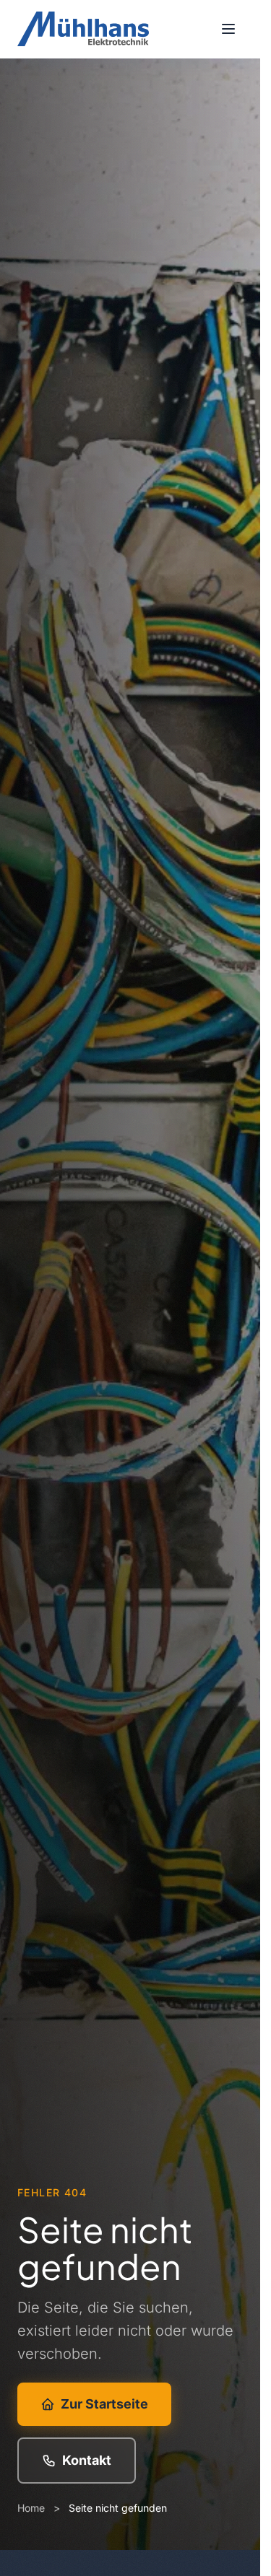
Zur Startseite (104, 2404)
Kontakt (87, 2460)
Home (31, 2508)
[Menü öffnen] (228, 29)
